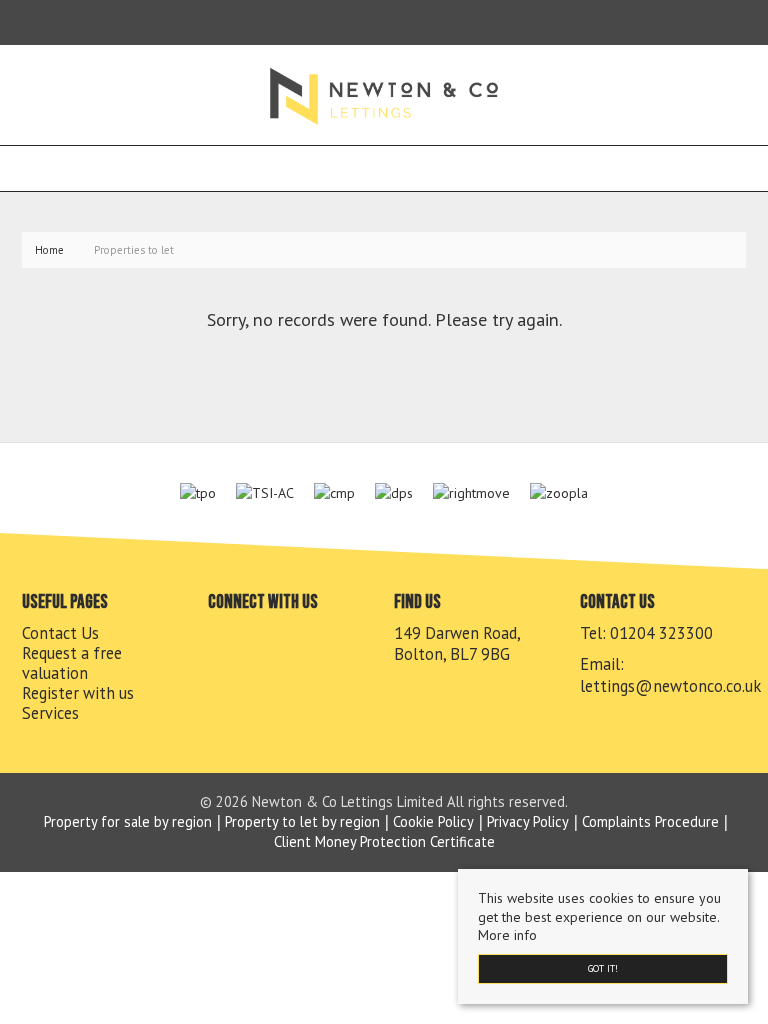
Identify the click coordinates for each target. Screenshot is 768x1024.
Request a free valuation (72, 663)
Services (50, 713)
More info (507, 935)
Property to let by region (302, 821)
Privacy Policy (528, 821)
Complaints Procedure (650, 821)
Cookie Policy (433, 821)
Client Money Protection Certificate (384, 841)
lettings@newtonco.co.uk (670, 686)
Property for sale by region (128, 821)
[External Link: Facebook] (26, 22)
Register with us (78, 693)
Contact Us (60, 633)
